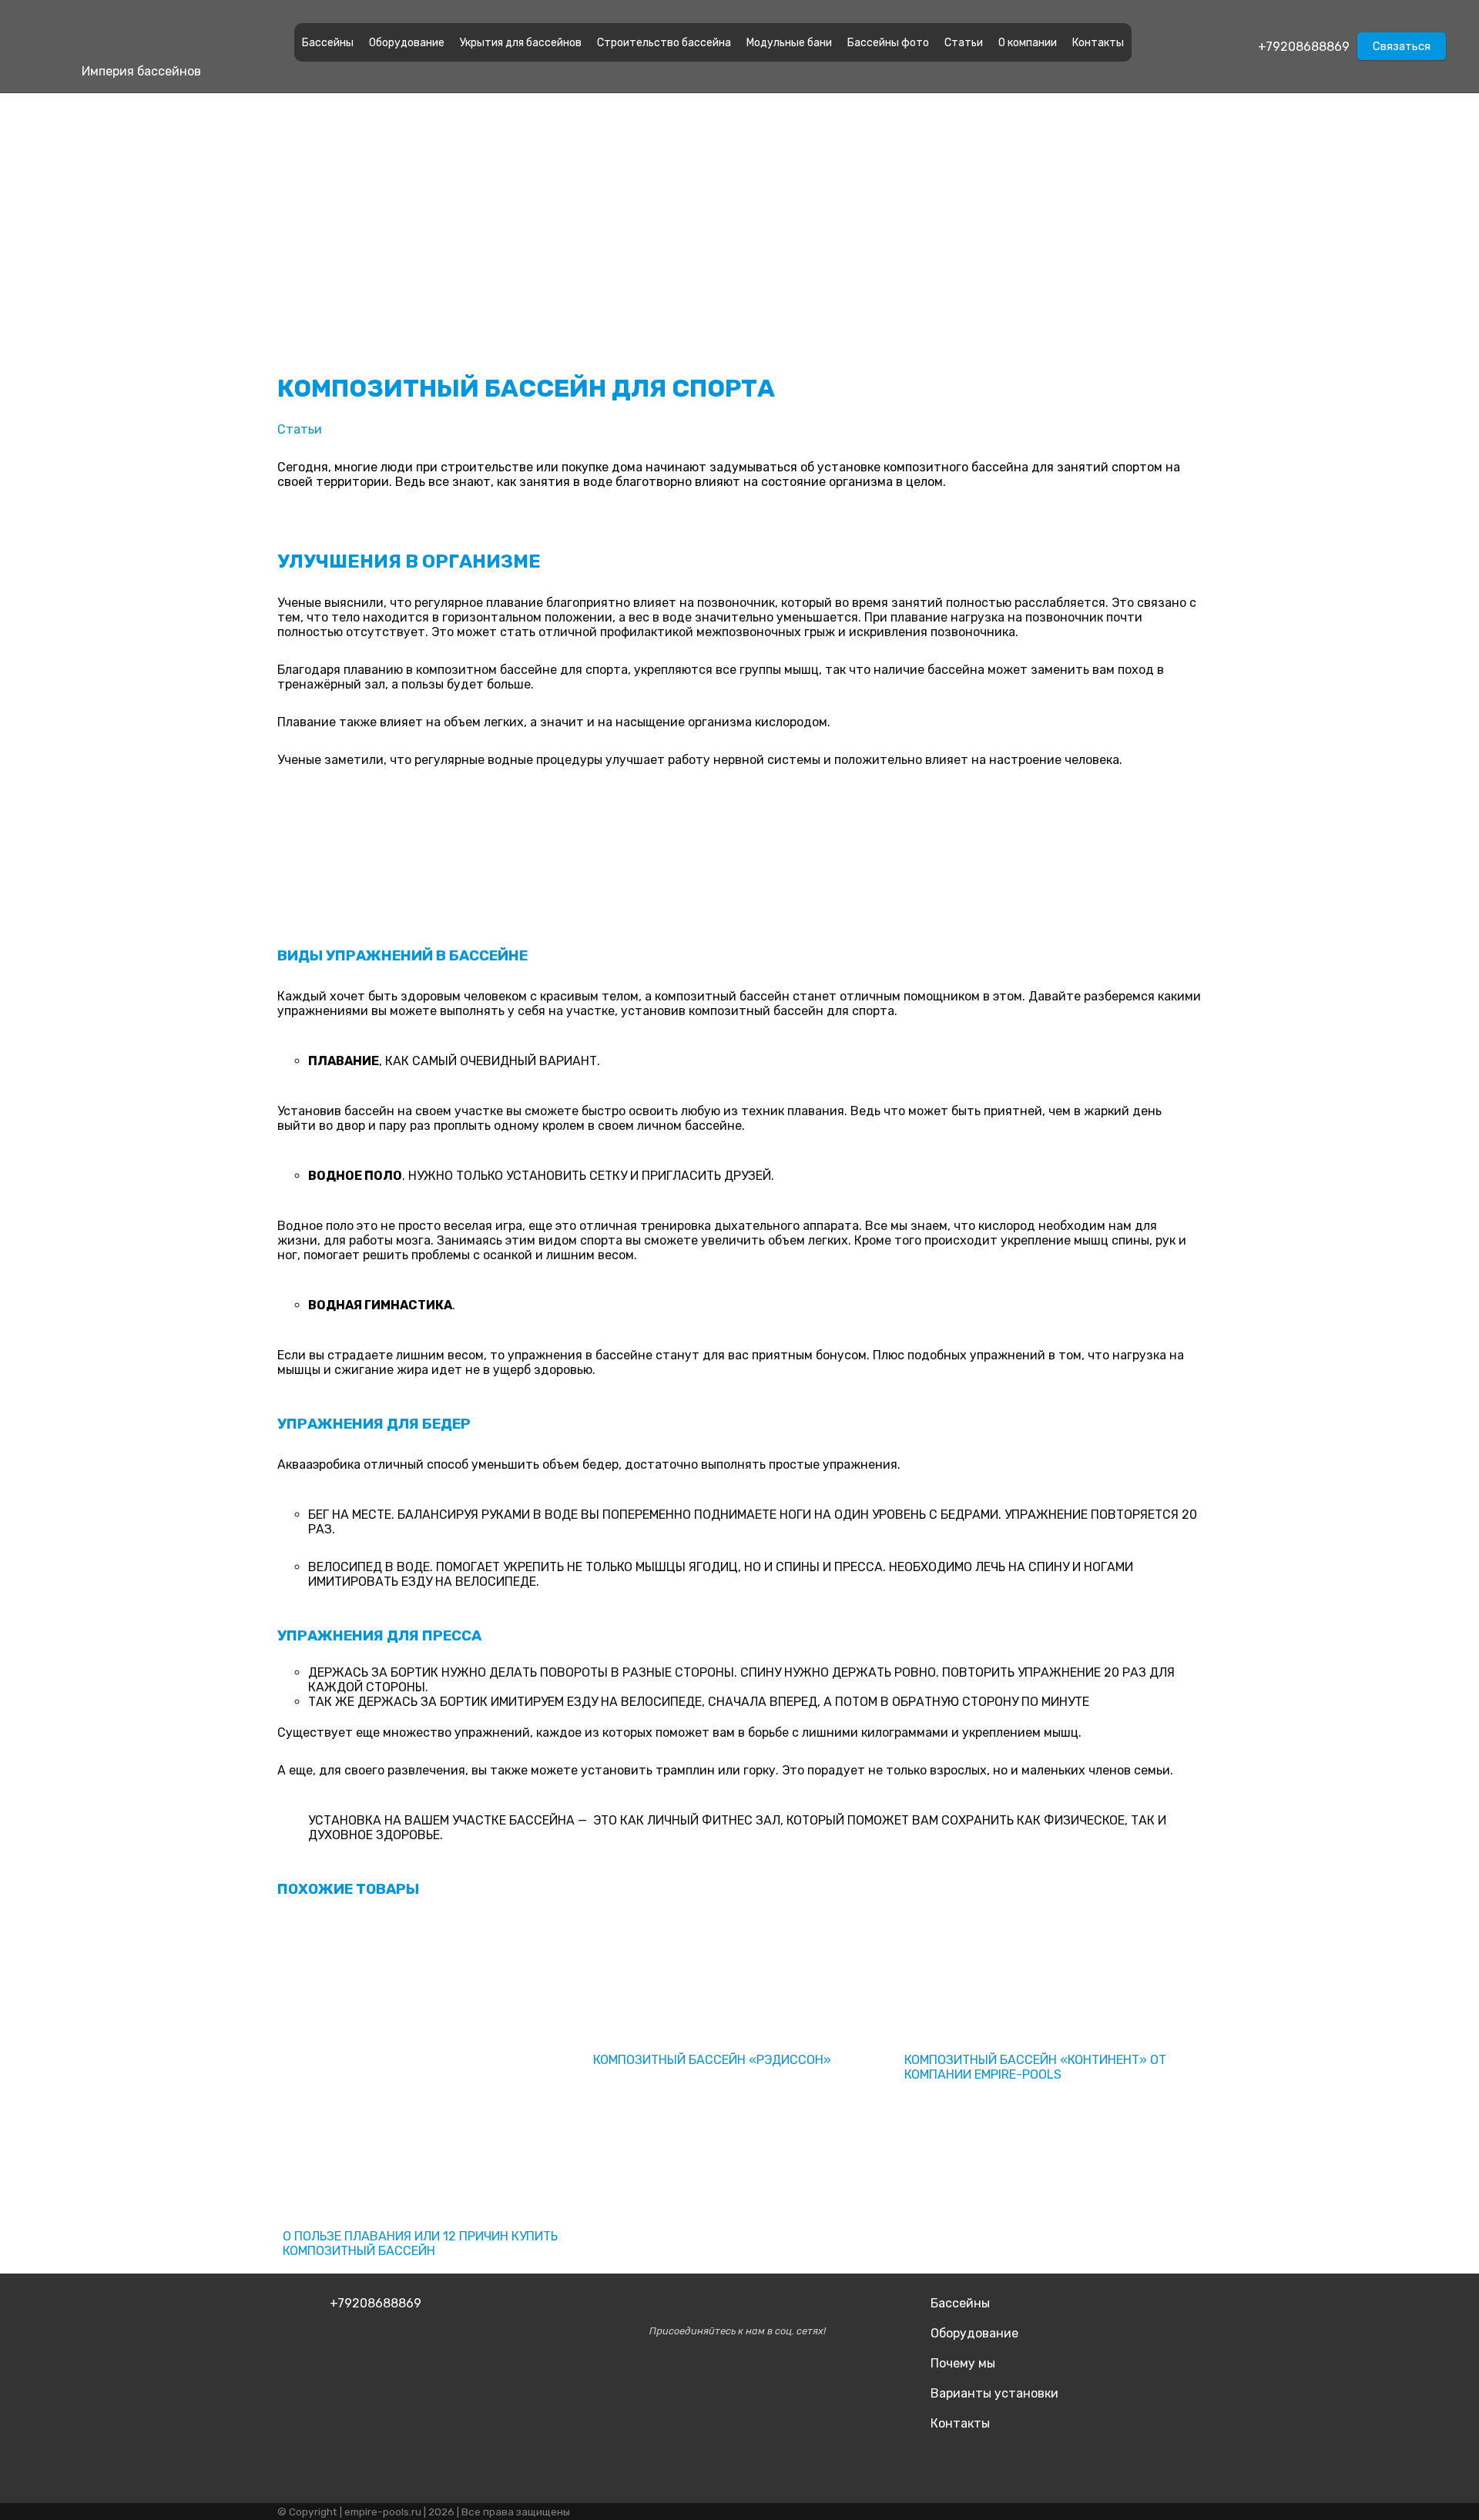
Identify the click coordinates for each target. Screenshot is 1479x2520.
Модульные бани (789, 43)
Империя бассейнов (141, 71)
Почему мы (963, 2363)
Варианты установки (994, 2393)
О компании (1028, 43)
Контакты (1098, 43)
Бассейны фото (888, 43)
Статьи (964, 43)
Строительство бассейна (664, 43)
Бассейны (328, 43)
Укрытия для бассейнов (521, 43)
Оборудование (407, 43)
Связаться (1402, 46)
